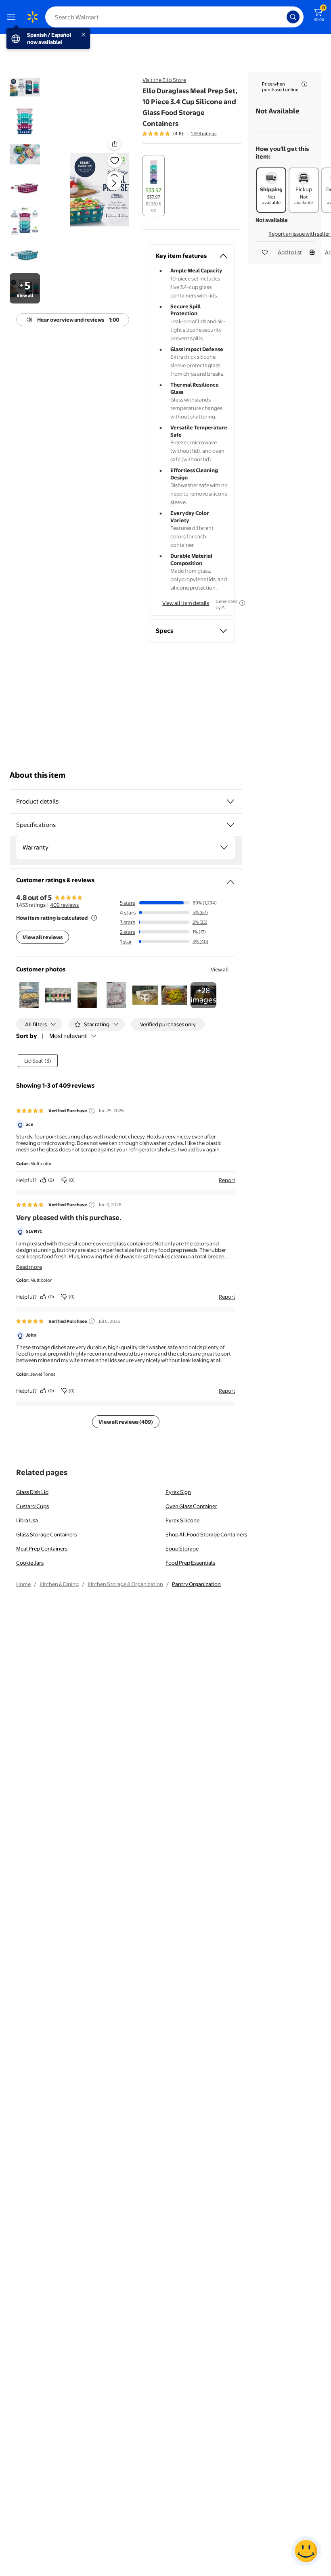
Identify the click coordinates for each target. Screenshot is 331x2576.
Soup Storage (182, 1549)
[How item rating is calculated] (94, 918)
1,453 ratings (204, 134)
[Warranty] (224, 848)
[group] (179, 134)
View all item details (186, 603)
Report (227, 1180)
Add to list (290, 252)
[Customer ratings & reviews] (230, 879)
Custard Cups (32, 1506)
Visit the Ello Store (164, 80)
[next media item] (114, 183)
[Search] (293, 17)
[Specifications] (230, 825)
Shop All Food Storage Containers (206, 1534)
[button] (100, 190)
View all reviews (43, 937)
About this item (38, 775)
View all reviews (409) (126, 1422)
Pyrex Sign (178, 1492)
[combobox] (174, 17)
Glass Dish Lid (32, 1492)
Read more (29, 1267)
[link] (203, 995)
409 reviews (64, 905)
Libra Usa (27, 1520)
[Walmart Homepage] (32, 17)
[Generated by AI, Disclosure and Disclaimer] (242, 603)
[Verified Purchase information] (92, 1111)
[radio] (154, 186)
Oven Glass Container (191, 1506)
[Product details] (230, 801)
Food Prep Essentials (190, 1563)
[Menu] (13, 17)
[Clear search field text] (283, 17)
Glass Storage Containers (46, 1534)
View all (220, 969)
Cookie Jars (30, 1563)
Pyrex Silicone (182, 1520)
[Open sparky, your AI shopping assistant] (306, 2551)
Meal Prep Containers (42, 1549)
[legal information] (304, 84)
